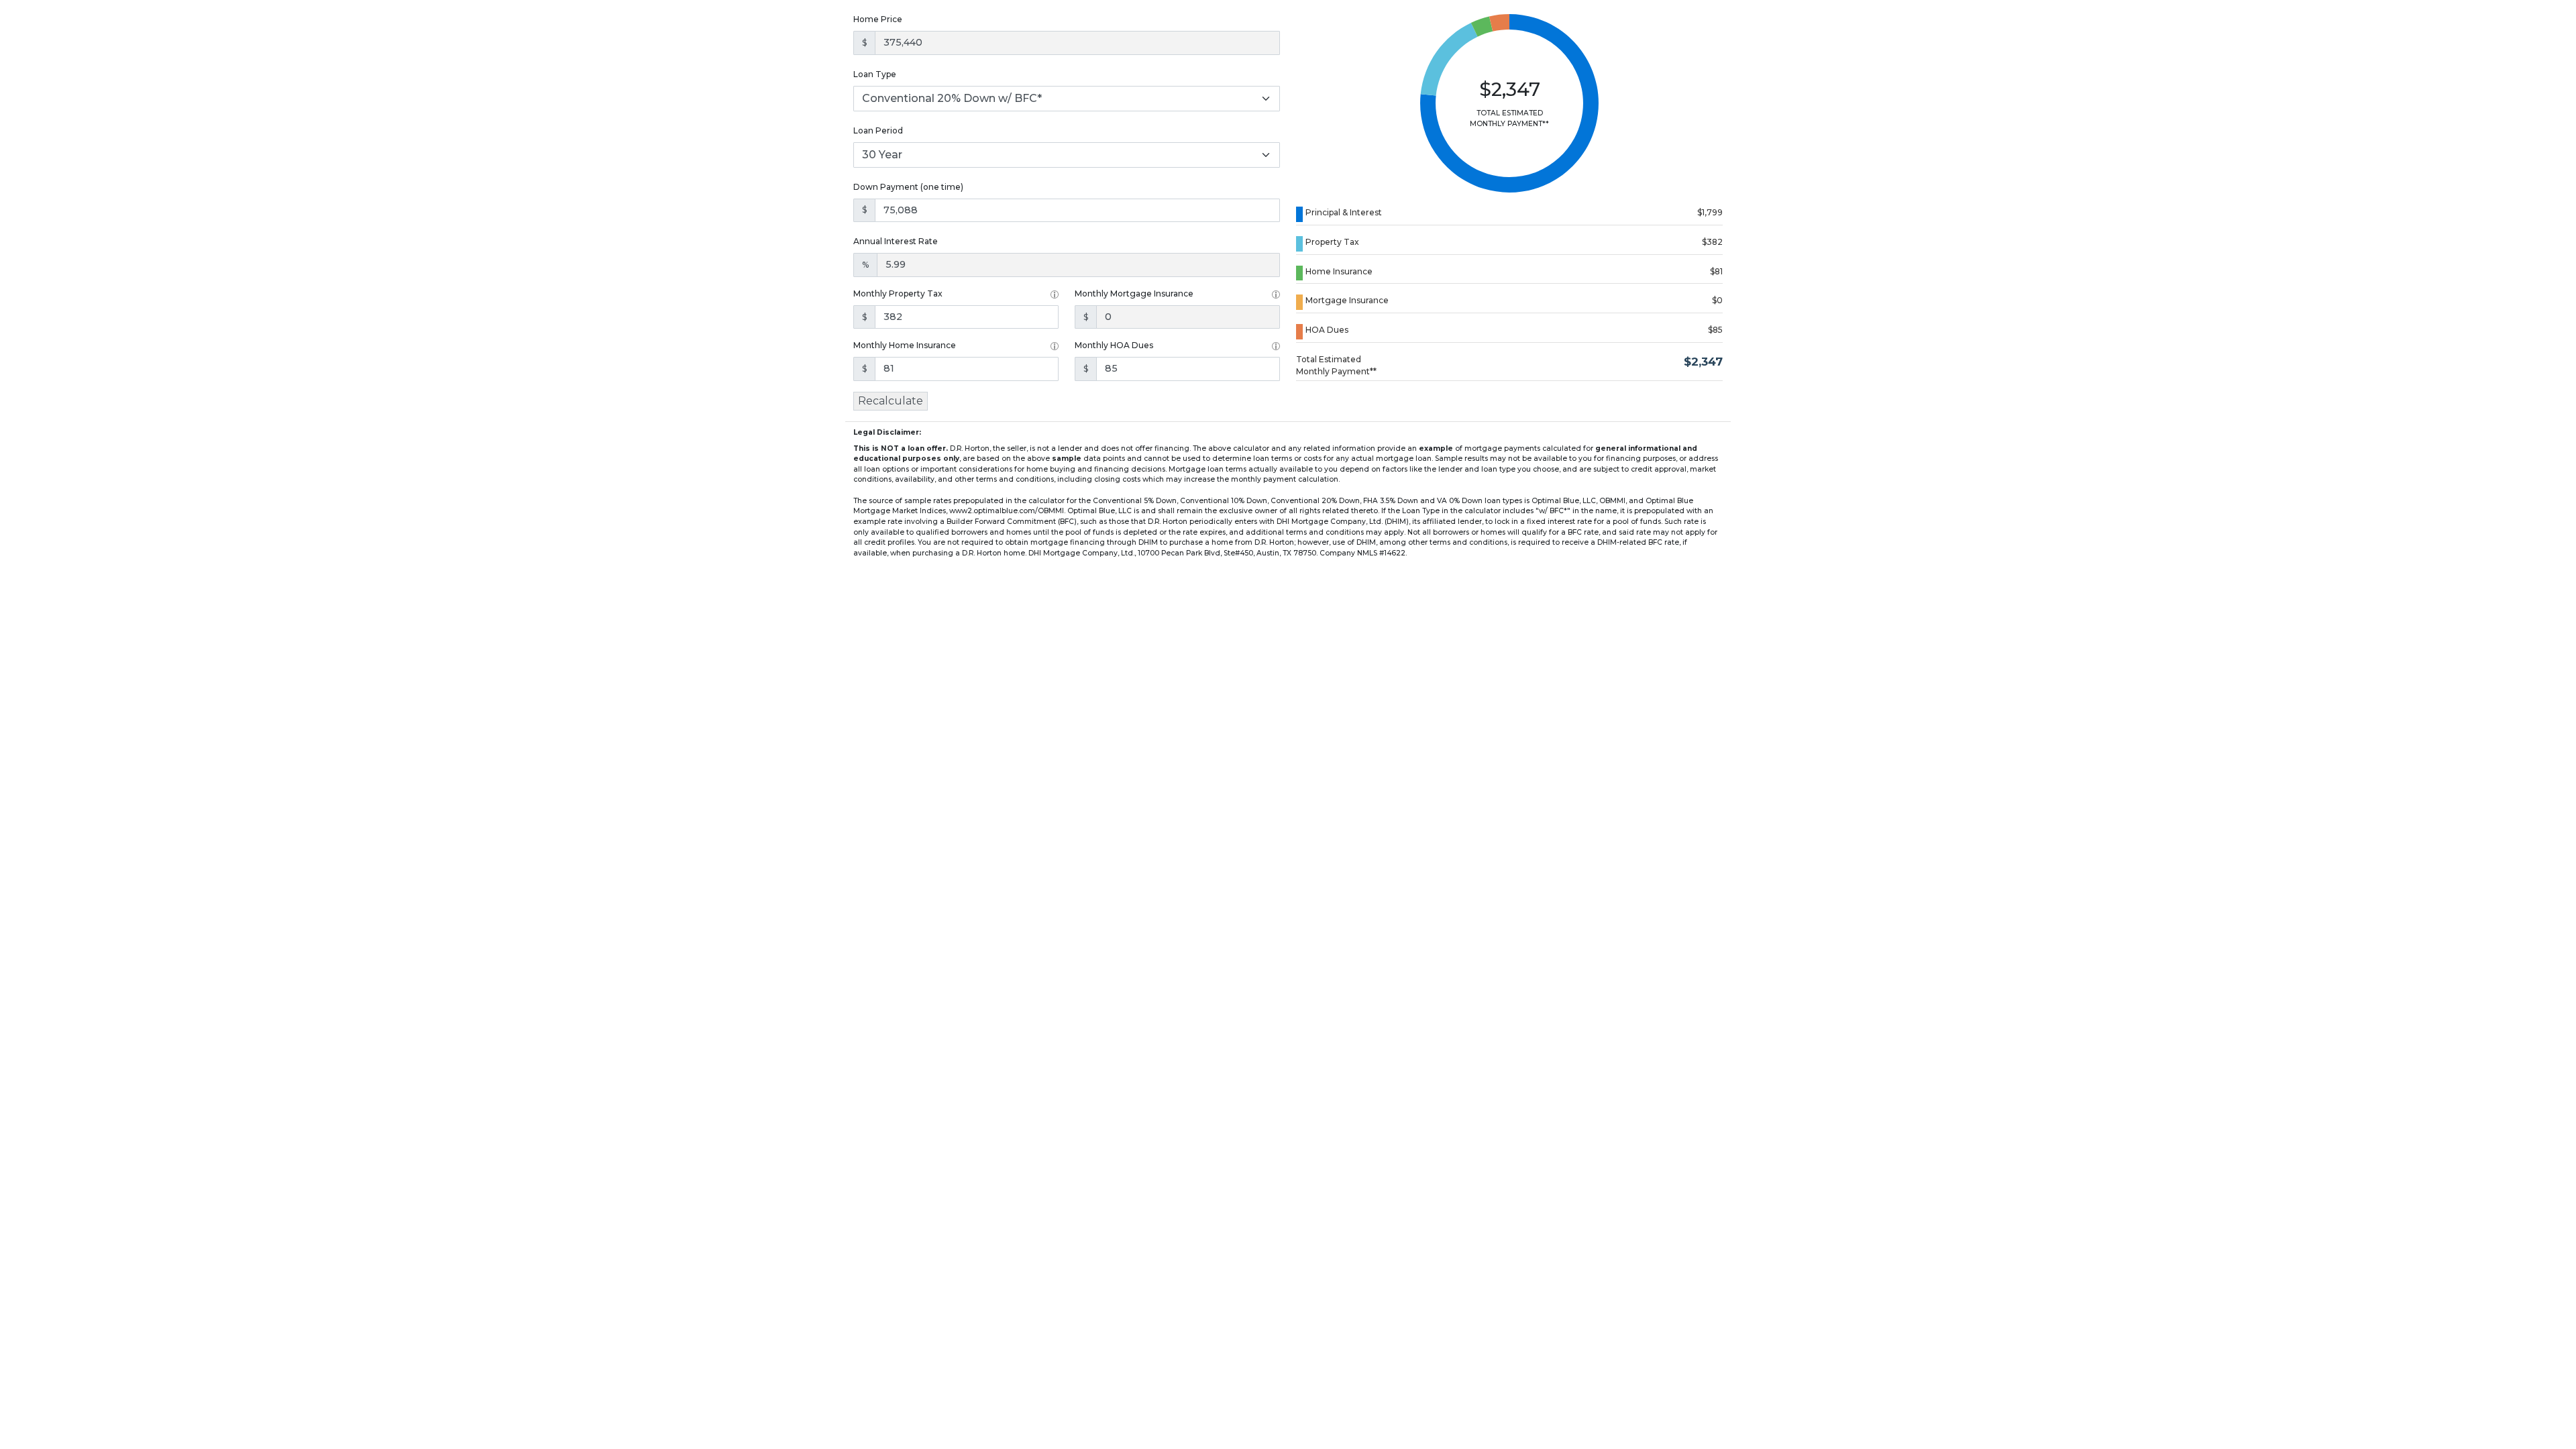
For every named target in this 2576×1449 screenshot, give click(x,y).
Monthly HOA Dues (1114, 345)
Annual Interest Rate (896, 241)
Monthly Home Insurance (905, 345)
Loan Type (875, 74)
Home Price (878, 19)
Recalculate (891, 401)
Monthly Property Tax (898, 293)
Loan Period (878, 130)
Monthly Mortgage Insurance (1134, 293)
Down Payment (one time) (908, 187)
